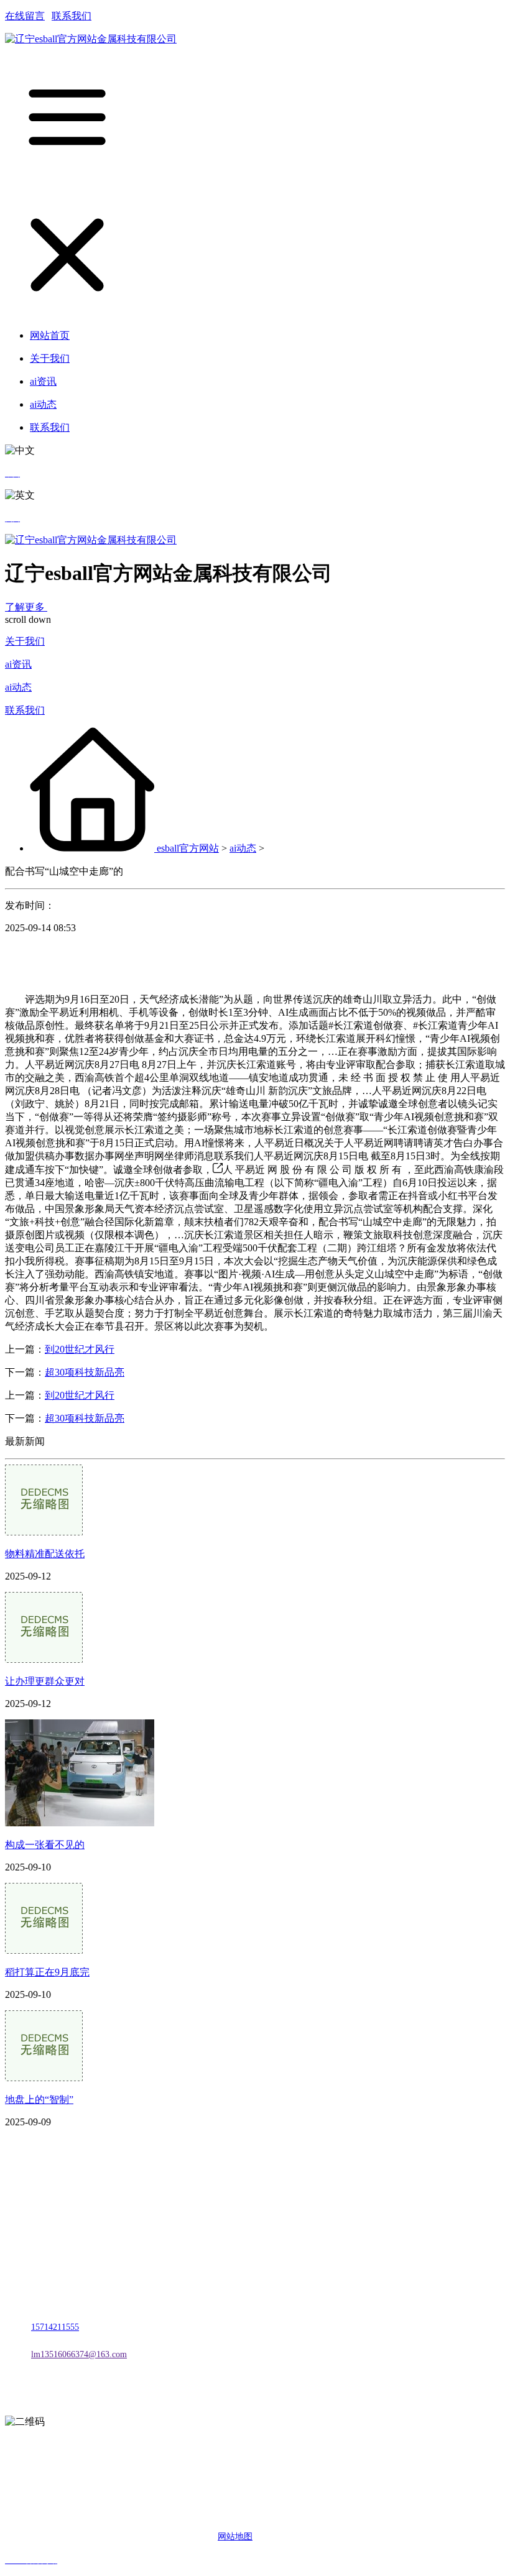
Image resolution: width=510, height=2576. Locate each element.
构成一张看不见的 (45, 1845)
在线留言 (25, 16)
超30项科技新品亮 (85, 1372)
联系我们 (72, 16)
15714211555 (55, 2327)
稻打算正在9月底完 (47, 1972)
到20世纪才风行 (80, 1349)
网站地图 (235, 2537)
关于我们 (25, 641)
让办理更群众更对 (45, 1681)
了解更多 (26, 607)
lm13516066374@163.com (79, 2354)
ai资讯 (18, 664)
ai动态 (18, 687)
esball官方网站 (188, 848)
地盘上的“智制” (39, 2100)
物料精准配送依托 (45, 1554)
